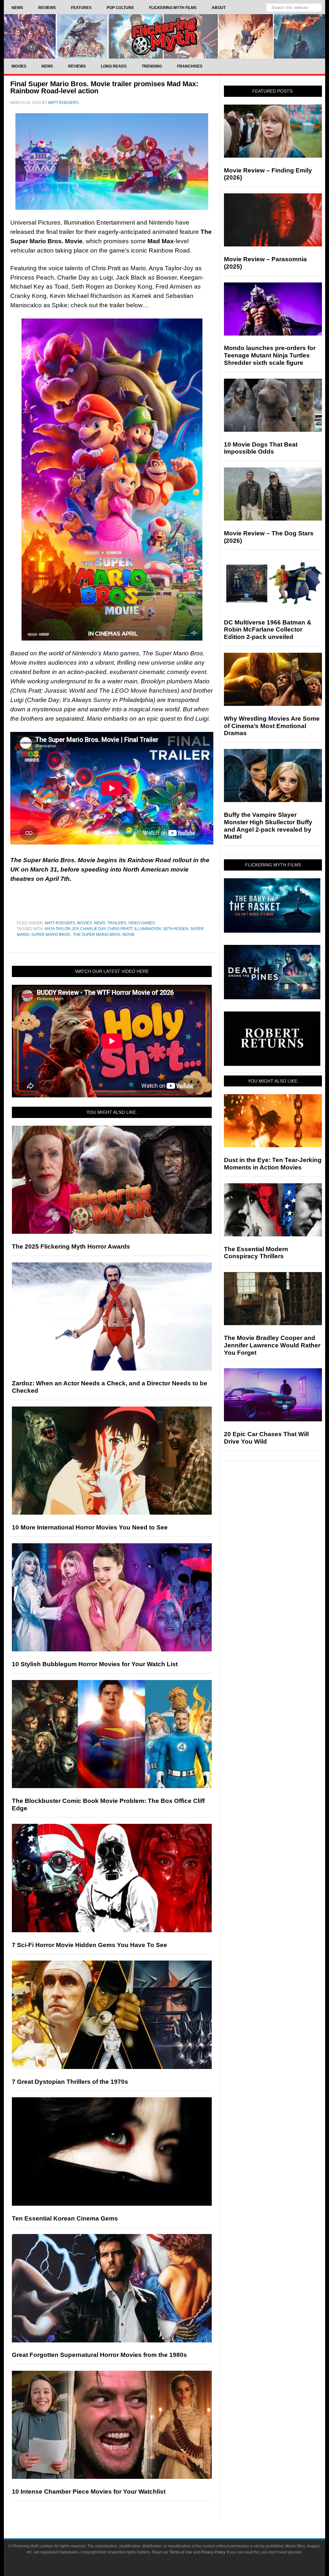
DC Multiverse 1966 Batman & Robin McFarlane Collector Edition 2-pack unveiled (268, 630)
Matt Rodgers (60, 923)
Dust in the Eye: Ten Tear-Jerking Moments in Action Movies (273, 1164)
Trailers (117, 923)
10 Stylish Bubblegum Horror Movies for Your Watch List (95, 1664)
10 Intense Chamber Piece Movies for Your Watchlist (89, 2492)
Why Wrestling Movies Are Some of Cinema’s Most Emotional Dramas (272, 726)
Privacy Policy (213, 2552)
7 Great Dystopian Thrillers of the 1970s (70, 2082)
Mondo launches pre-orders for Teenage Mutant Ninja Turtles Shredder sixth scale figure (270, 355)
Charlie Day (93, 929)
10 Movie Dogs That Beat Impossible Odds (261, 448)
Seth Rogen (176, 929)
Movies (84, 923)
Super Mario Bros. (51, 935)
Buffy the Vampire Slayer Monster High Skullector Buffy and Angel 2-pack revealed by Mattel (268, 826)
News (100, 923)
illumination (148, 929)
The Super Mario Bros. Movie (104, 935)
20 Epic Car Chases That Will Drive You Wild (266, 1438)
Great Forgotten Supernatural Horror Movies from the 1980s (99, 2355)
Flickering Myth (164, 36)
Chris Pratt (120, 929)
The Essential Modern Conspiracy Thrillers (256, 1253)
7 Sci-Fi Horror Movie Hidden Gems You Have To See (89, 1945)
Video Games (142, 923)
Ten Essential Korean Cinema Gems (65, 2218)
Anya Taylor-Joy (62, 929)
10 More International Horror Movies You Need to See (90, 1527)
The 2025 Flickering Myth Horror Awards (71, 1246)
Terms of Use (181, 2552)
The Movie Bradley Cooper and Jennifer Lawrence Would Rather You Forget (272, 1345)
